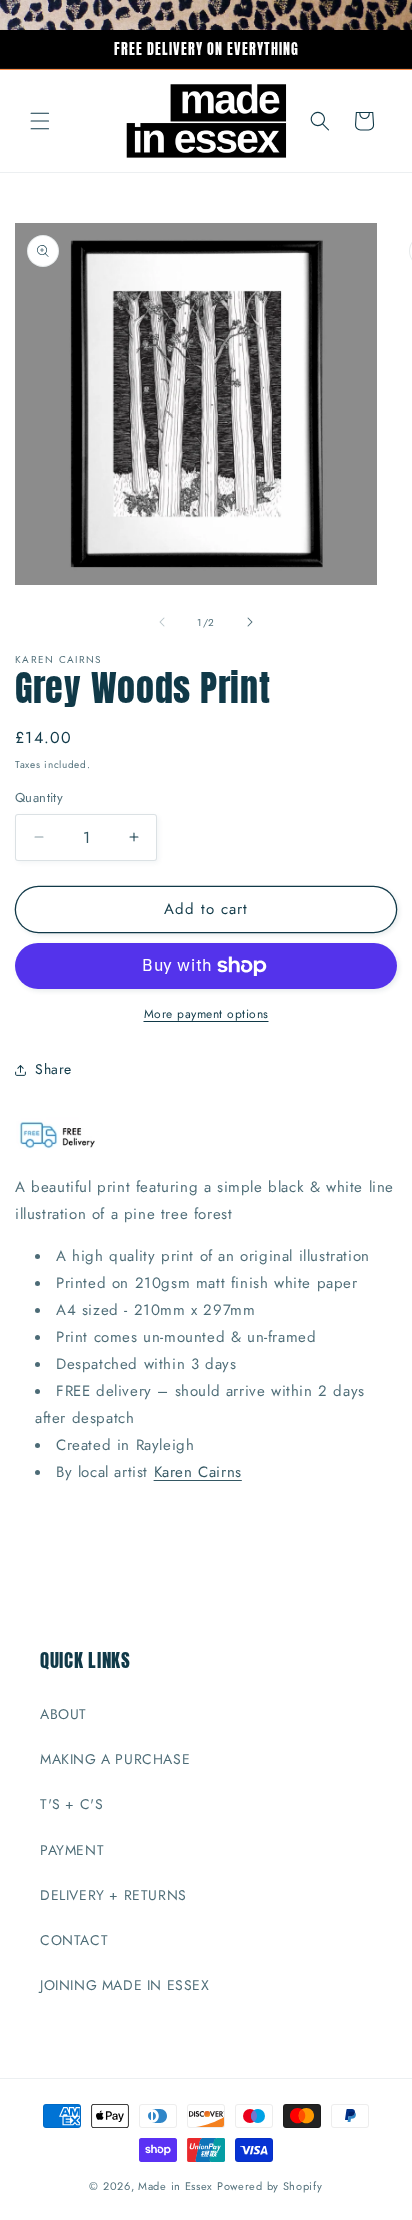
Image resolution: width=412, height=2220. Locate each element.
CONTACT (74, 1940)
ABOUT (63, 1714)
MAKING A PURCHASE (115, 1759)
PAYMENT (72, 1850)
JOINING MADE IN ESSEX (125, 1985)
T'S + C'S (71, 1804)
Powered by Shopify (270, 2186)
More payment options (206, 1014)
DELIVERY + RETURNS (113, 1895)
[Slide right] (250, 622)
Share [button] (53, 1069)
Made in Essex (175, 2186)
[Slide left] (162, 622)
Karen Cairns (198, 1472)
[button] (40, 121)
